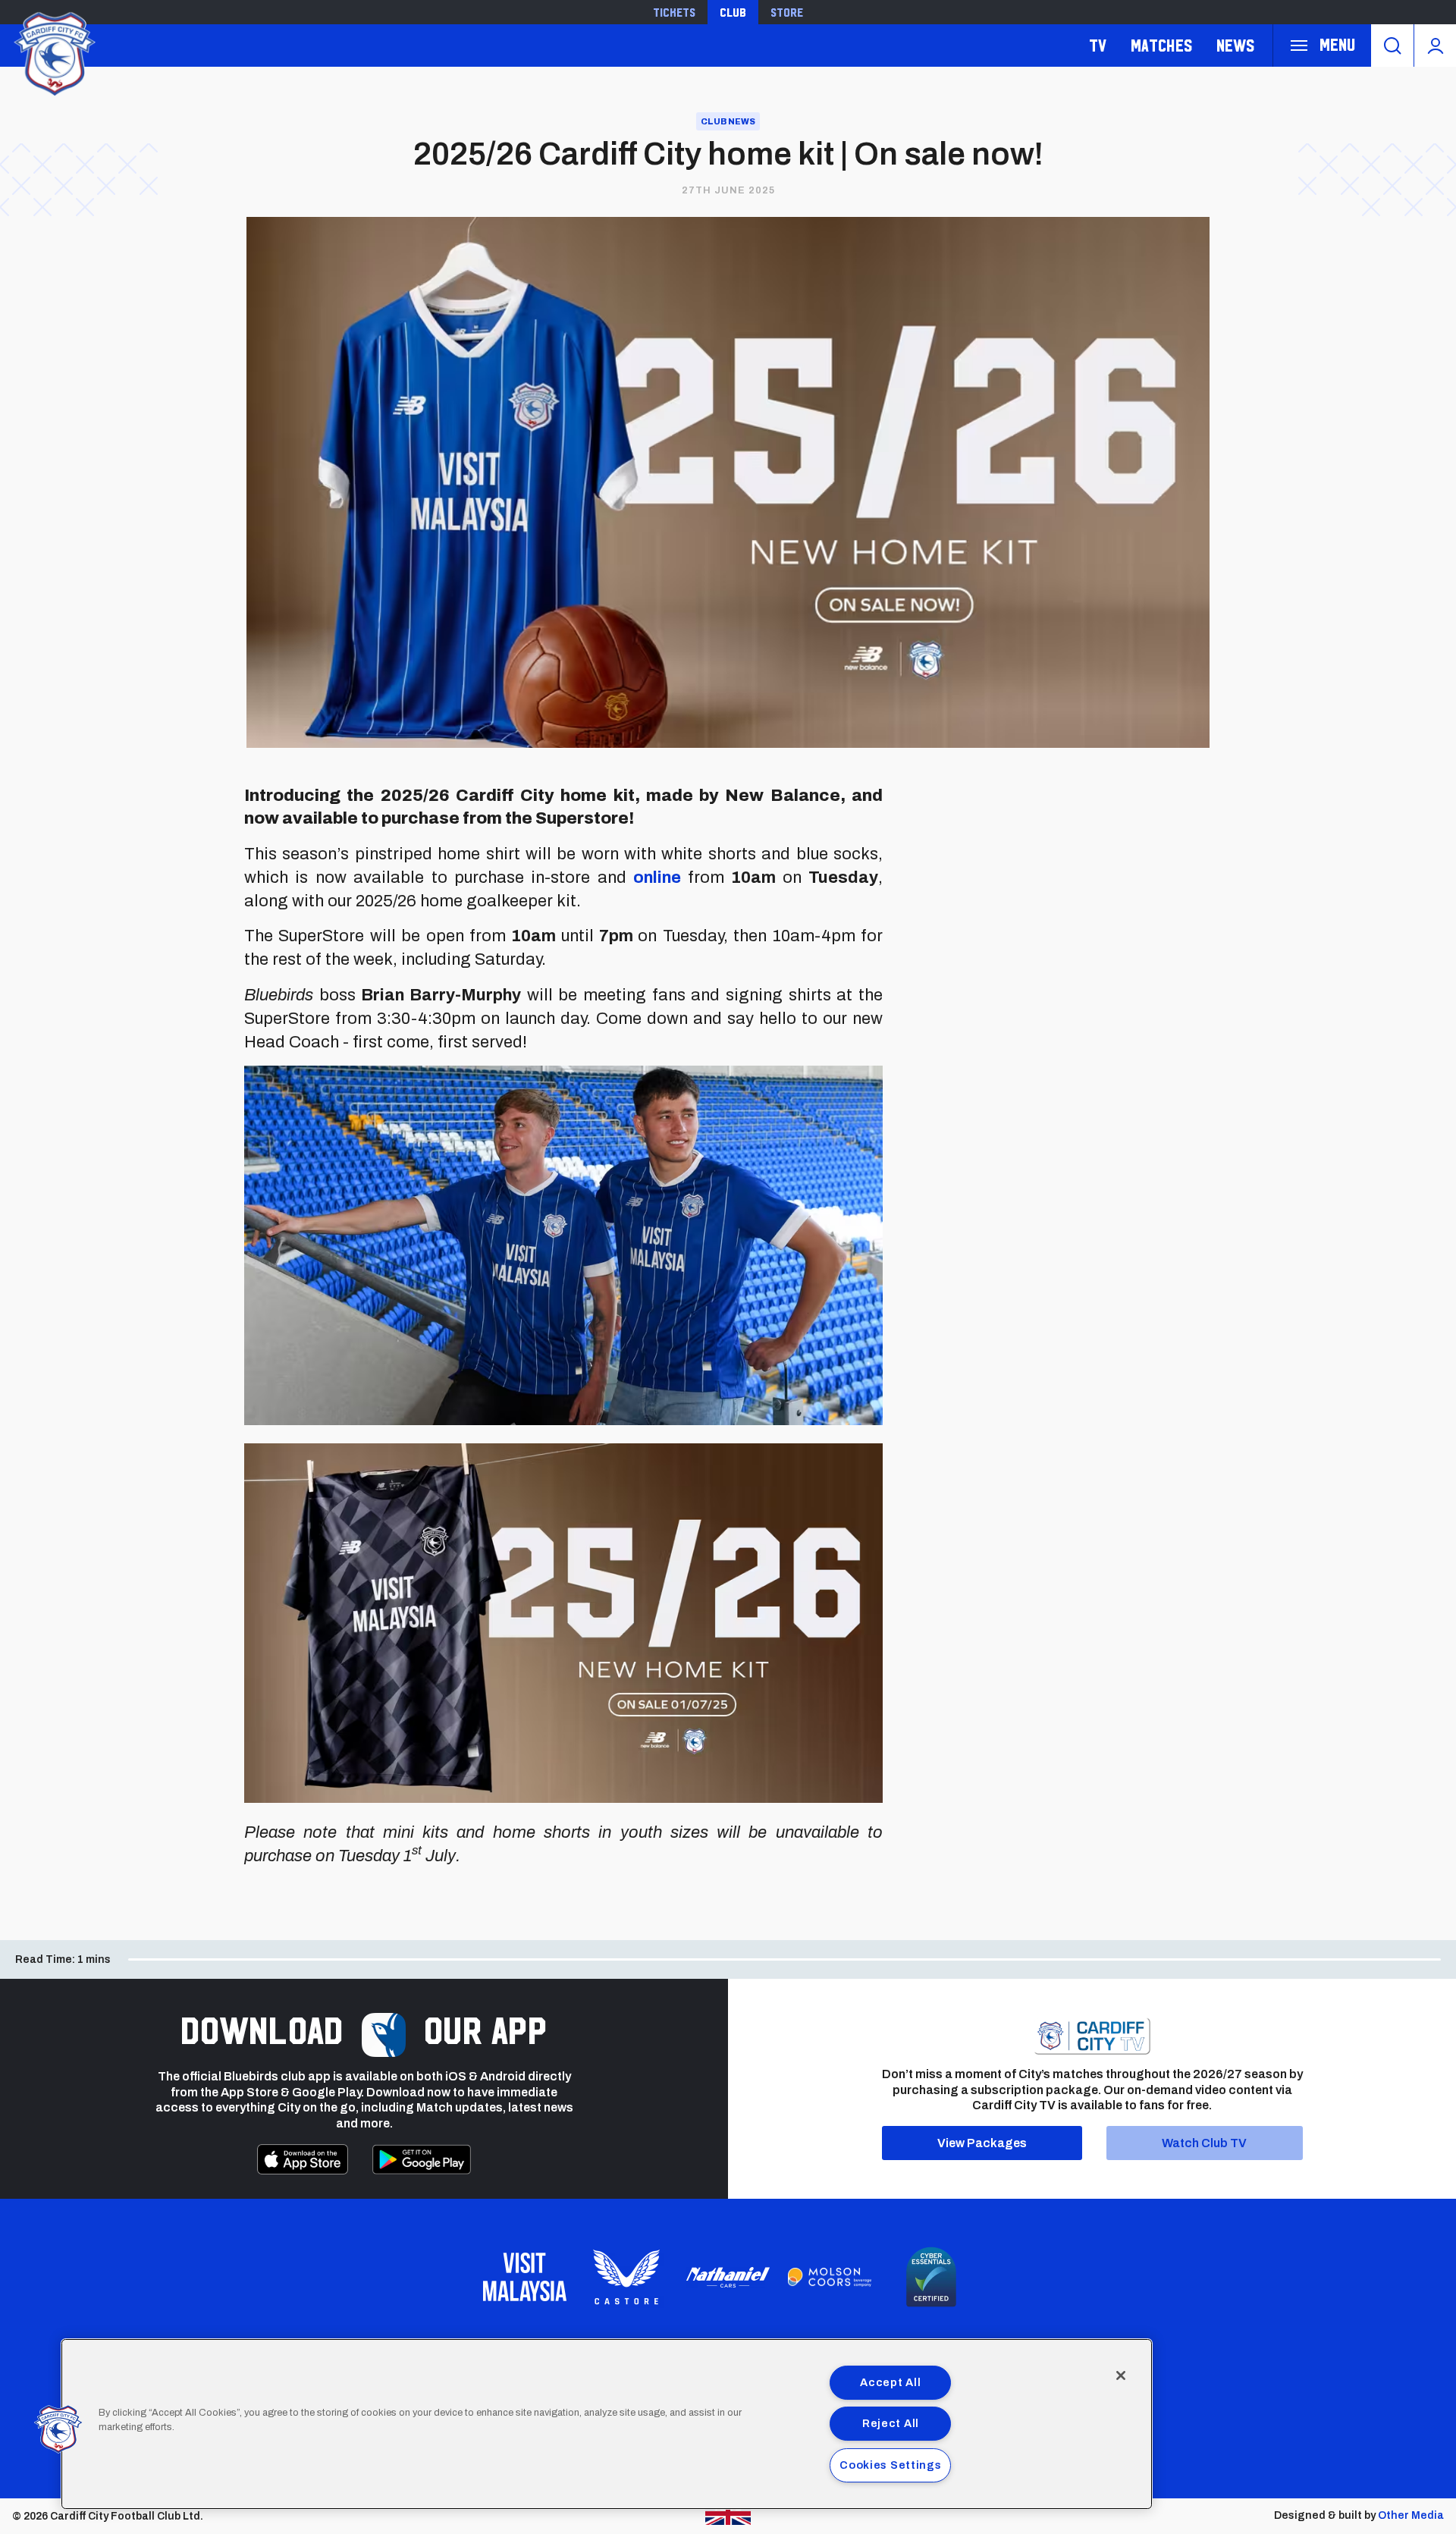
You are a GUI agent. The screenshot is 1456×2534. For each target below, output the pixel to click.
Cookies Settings (891, 2465)
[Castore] (626, 2277)
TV (1098, 45)
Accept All (890, 2382)
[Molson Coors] (830, 2278)
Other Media (1411, 2515)
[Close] (1121, 2375)
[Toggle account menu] (1435, 46)
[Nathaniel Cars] (728, 2277)
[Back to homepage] (53, 52)
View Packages (982, 2143)
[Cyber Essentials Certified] (931, 2277)
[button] (58, 2429)
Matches (1161, 45)
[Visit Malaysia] (525, 2277)
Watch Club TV (1204, 2143)
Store (787, 12)
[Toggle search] (1392, 46)
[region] (607, 2424)
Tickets (674, 12)
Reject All (891, 2423)
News (1235, 45)
